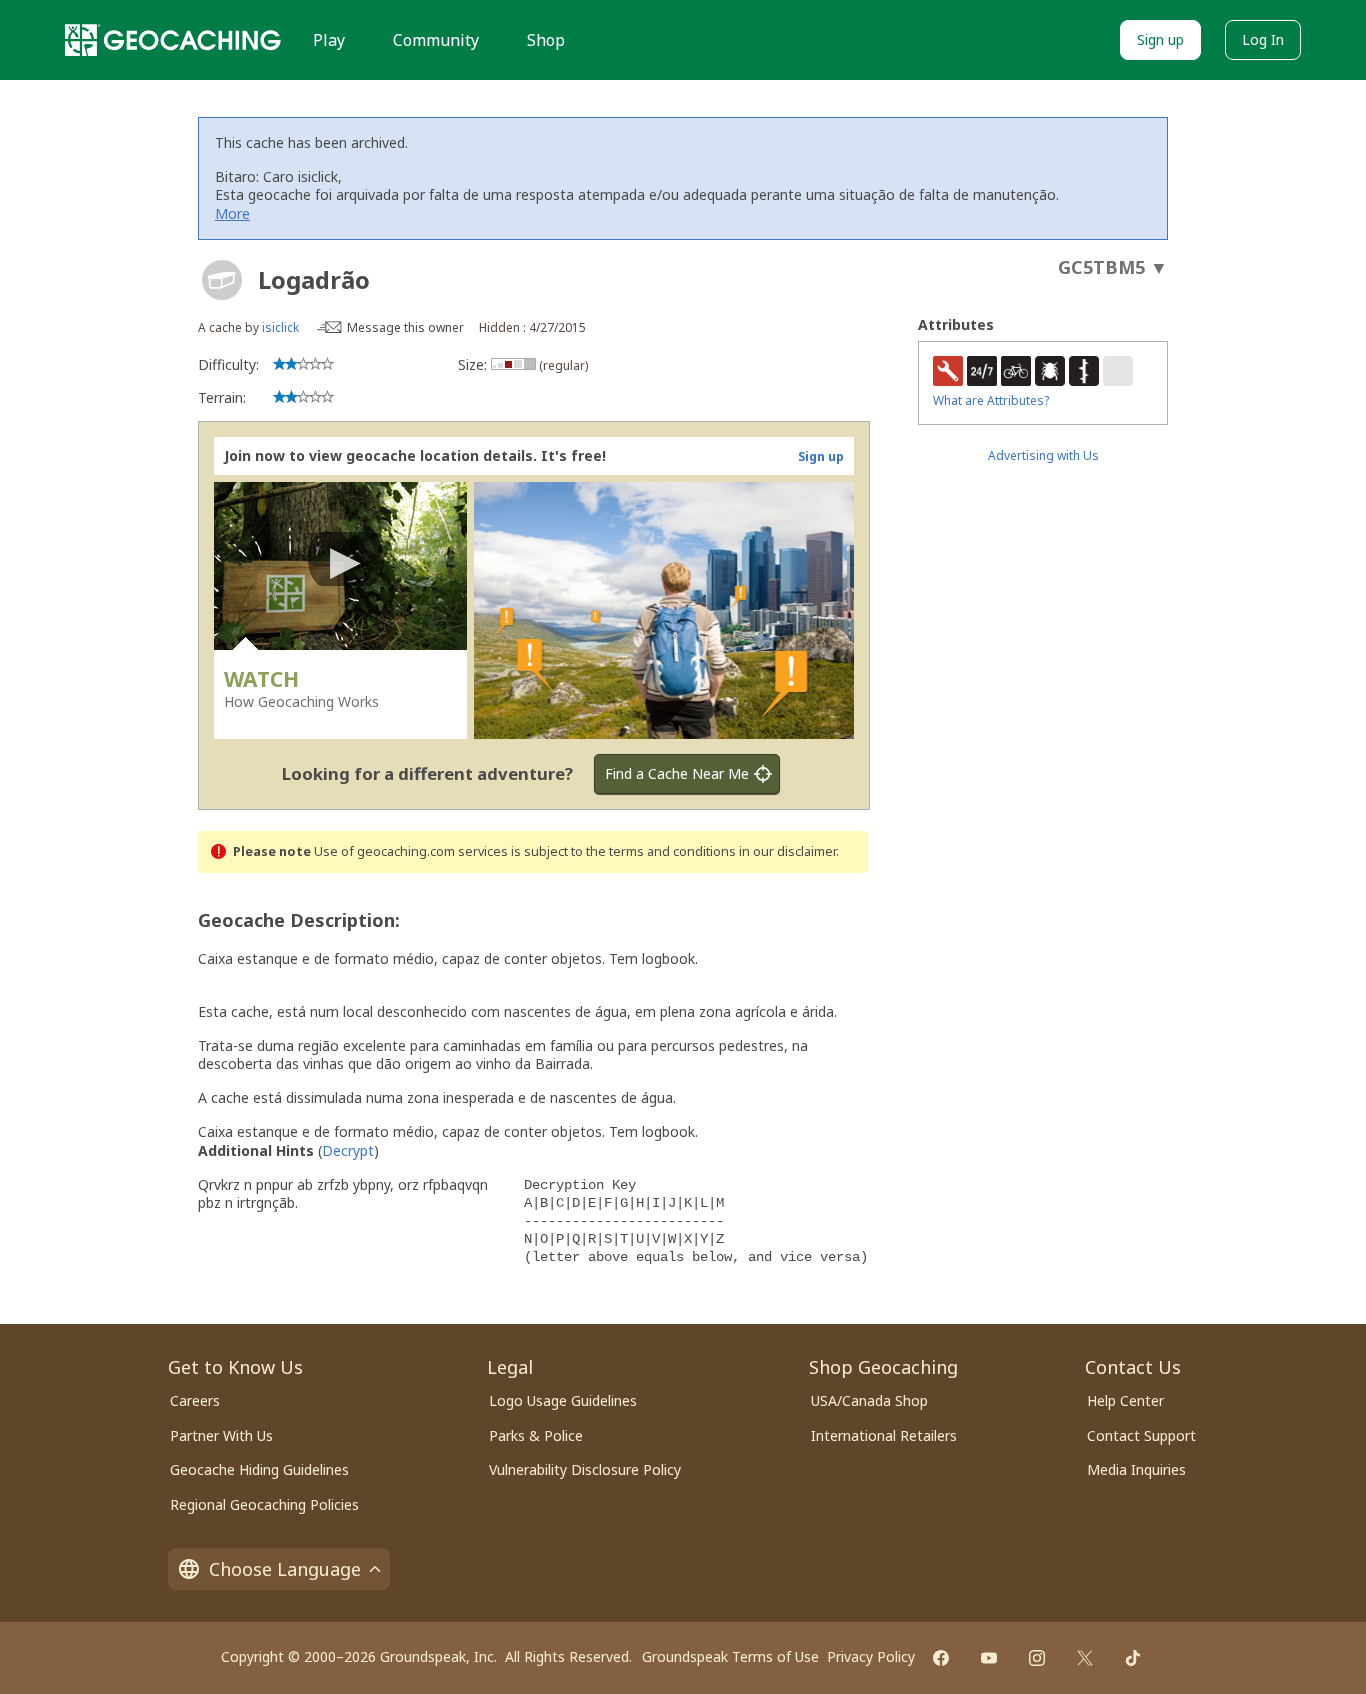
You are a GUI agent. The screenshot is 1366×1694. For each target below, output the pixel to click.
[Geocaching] (173, 40)
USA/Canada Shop (869, 1400)
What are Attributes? (991, 400)
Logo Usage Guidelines (563, 1400)
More (232, 213)
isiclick (280, 327)
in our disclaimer (787, 851)
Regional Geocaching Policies (264, 1504)
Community (436, 40)
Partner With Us (221, 1435)
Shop (546, 40)
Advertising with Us (1043, 455)
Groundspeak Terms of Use (730, 1656)
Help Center (1125, 1400)
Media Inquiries (1136, 1469)
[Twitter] (1085, 1658)
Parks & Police (536, 1435)
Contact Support (1141, 1435)
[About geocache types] (222, 280)
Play (329, 40)
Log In (1263, 39)
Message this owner (405, 327)
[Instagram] (1037, 1658)
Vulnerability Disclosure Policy (585, 1469)
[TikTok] (1133, 1658)
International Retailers (884, 1435)
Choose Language (285, 1569)
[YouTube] (989, 1658)
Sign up (1160, 39)
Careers (195, 1400)
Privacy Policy (871, 1656)
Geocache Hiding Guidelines (259, 1469)
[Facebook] (941, 1658)
